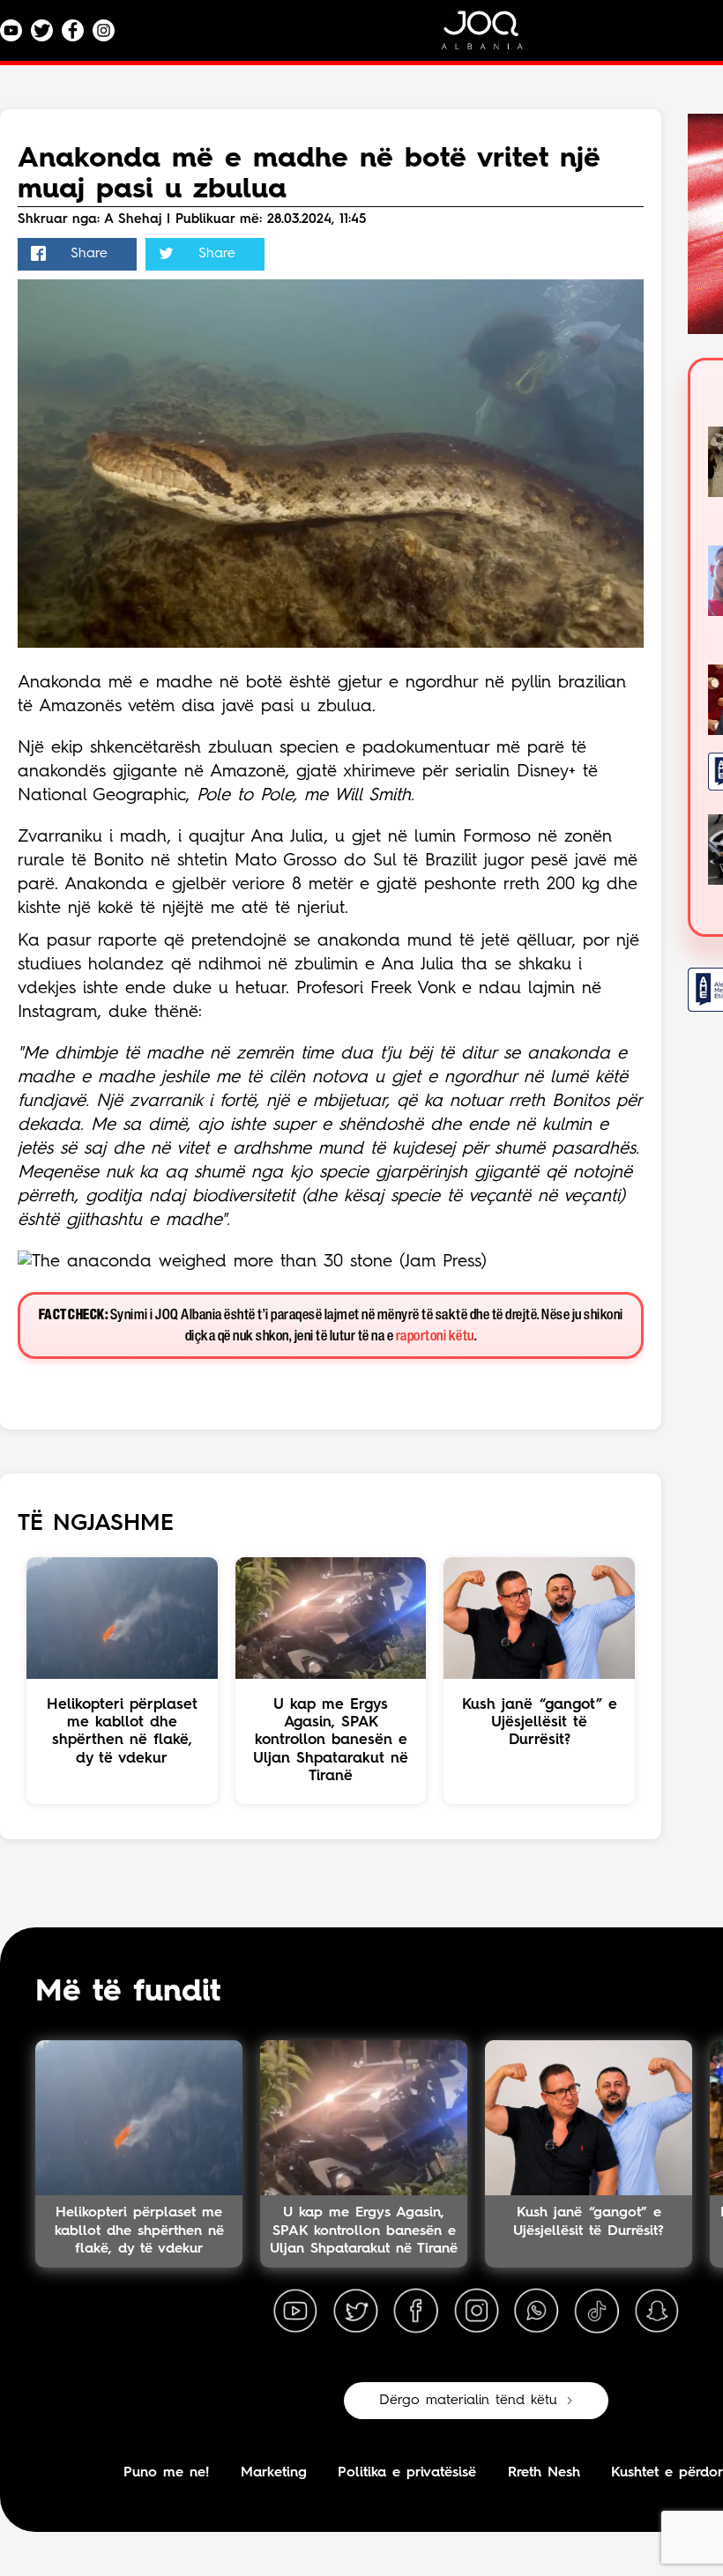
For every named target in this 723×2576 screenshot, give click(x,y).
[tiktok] (597, 2312)
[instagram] (476, 2312)
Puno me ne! (166, 2473)
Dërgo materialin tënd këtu (468, 2401)
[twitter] (355, 2312)
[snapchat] (657, 2312)
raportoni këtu (435, 1336)
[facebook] (416, 2312)
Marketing (274, 2473)
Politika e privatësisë (407, 2473)
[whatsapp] (536, 2312)
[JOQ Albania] (494, 37)
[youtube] (295, 2312)
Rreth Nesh (544, 2473)
